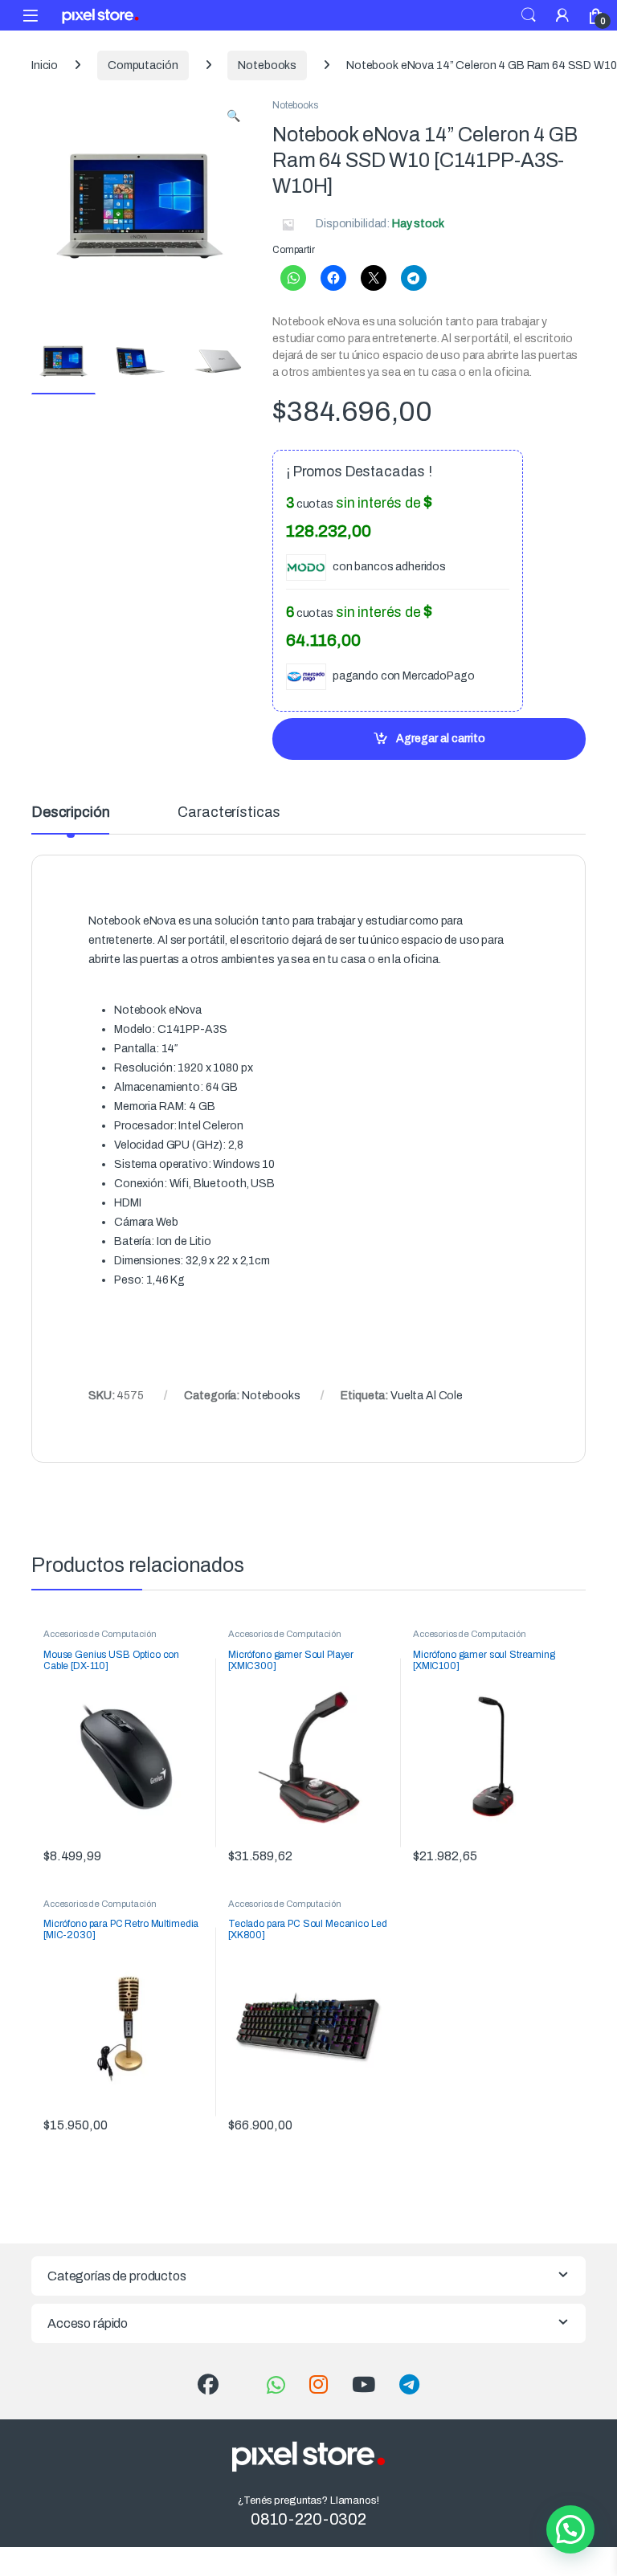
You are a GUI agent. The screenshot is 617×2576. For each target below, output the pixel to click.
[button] (233, 116)
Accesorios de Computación (100, 1634)
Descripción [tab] (70, 812)
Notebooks (267, 65)
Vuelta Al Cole (427, 1396)
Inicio (45, 65)
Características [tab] (229, 812)
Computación (143, 65)
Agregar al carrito (441, 739)
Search (529, 15)
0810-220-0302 (308, 2519)
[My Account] (562, 15)
